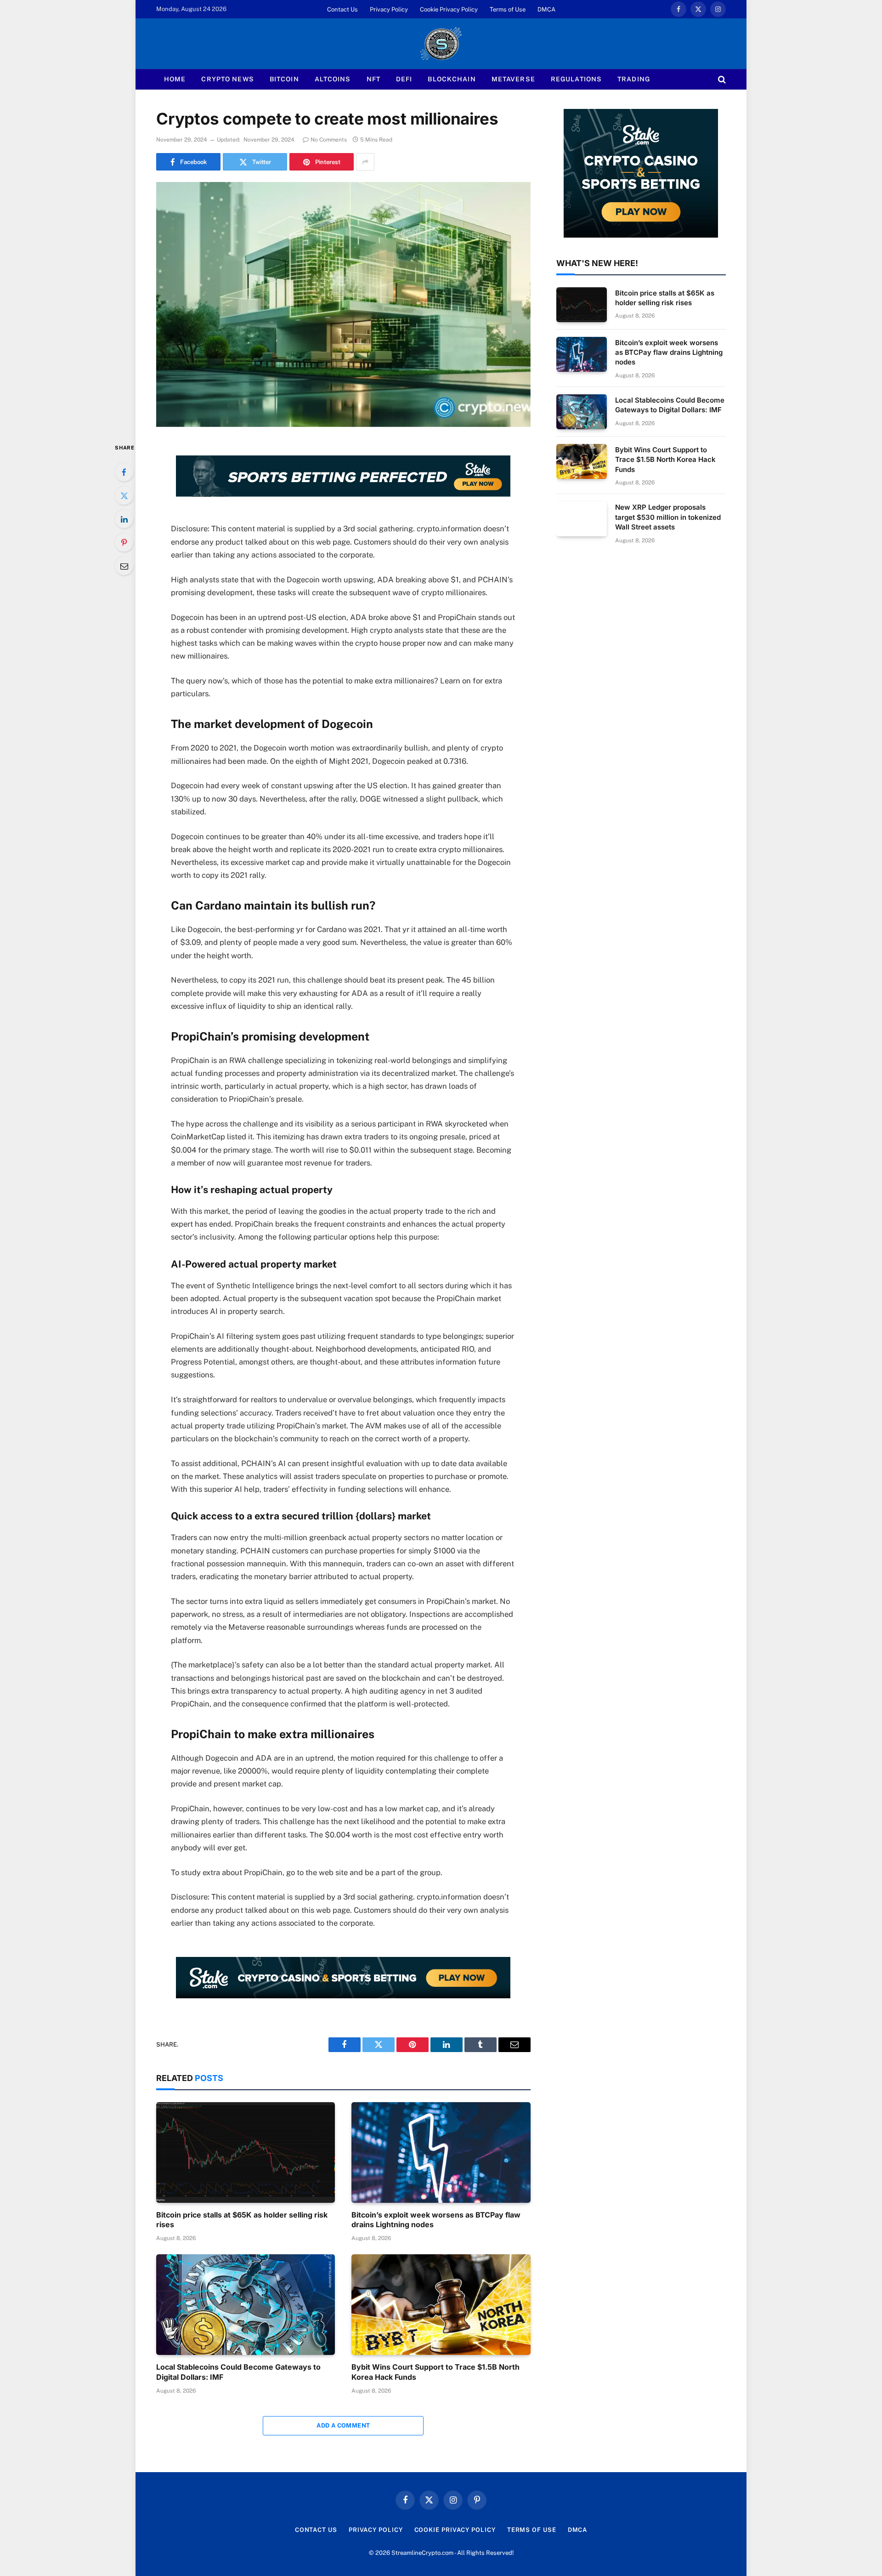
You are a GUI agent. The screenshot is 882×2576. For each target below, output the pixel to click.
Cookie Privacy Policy (449, 9)
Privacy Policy (389, 9)
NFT (373, 79)
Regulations (576, 79)
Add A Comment (343, 2425)
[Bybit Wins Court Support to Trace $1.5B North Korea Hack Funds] (441, 2305)
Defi (404, 79)
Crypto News (227, 79)
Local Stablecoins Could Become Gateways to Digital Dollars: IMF (238, 2372)
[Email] (124, 566)
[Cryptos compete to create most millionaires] (343, 304)
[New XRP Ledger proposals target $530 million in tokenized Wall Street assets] (582, 519)
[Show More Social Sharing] (365, 162)
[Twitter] (124, 495)
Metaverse (513, 79)
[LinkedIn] (124, 519)
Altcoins (333, 79)
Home (175, 79)
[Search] (721, 79)
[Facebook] (124, 472)
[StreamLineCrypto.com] (441, 44)
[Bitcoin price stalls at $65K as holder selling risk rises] (246, 2152)
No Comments (329, 140)
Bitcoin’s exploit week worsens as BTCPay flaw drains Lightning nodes (436, 2220)
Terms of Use (508, 9)
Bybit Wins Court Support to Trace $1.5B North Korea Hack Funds (435, 2372)
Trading (634, 79)
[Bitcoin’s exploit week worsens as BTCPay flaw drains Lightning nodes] (441, 2152)
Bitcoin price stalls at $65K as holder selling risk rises (242, 2220)
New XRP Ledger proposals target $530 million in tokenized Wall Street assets (668, 517)
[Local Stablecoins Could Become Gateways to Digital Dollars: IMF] (246, 2305)
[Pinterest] (124, 542)
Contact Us (342, 9)
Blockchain (452, 79)
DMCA (546, 9)
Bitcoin (284, 79)
